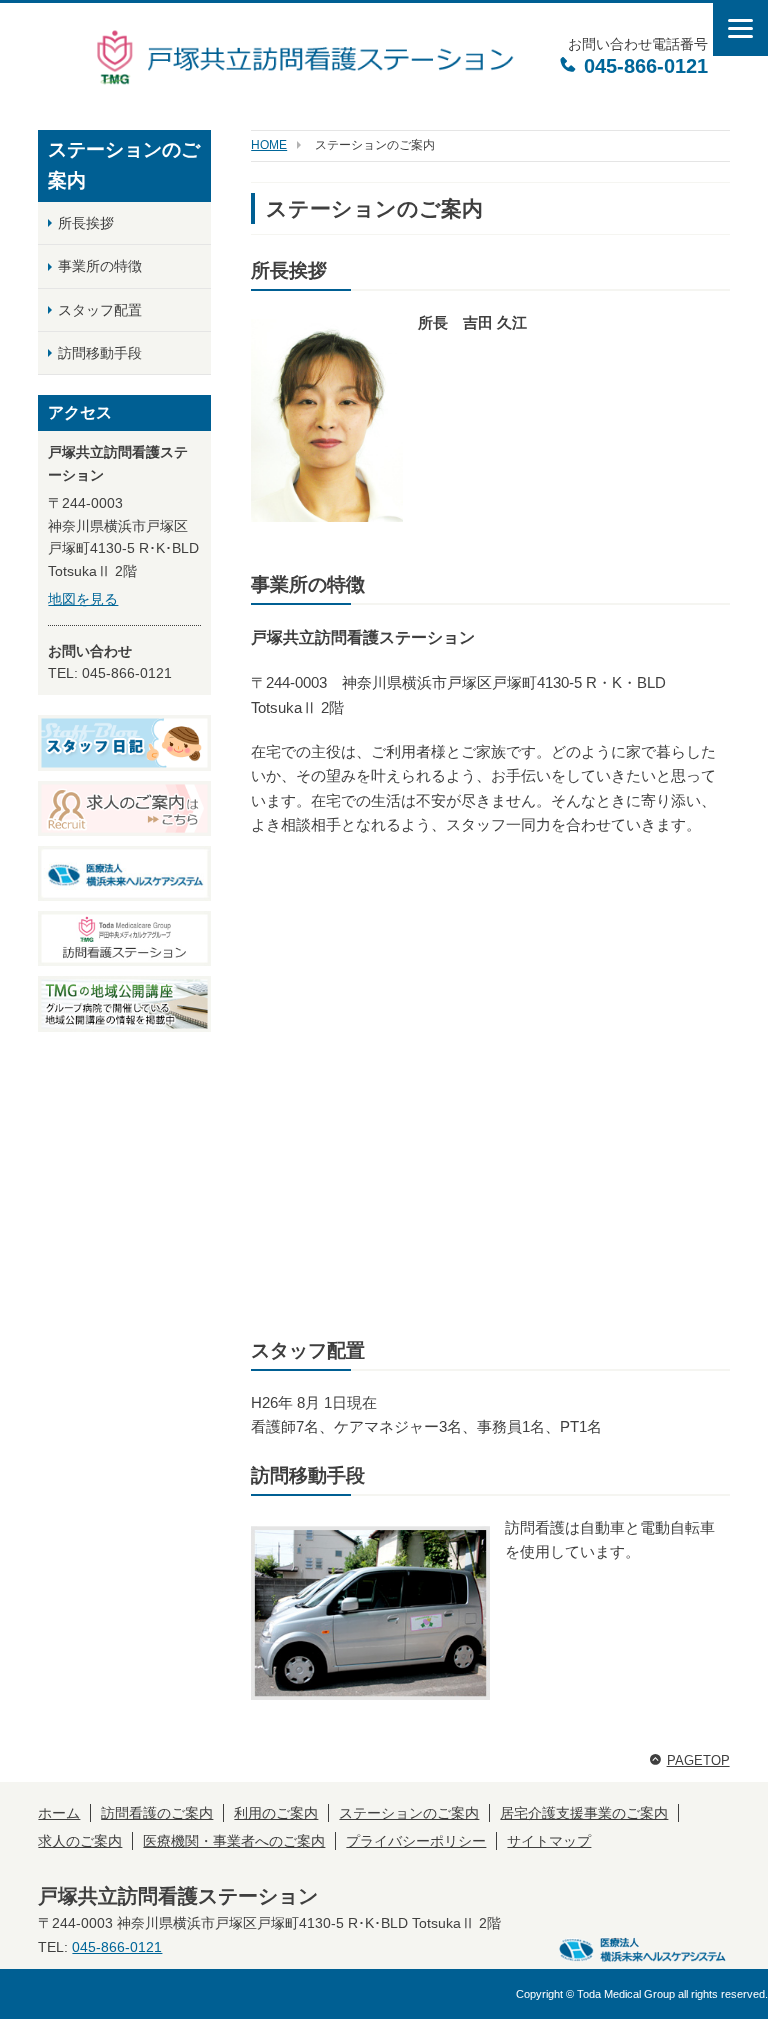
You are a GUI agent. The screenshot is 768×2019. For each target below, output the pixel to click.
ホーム (59, 1813)
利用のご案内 (276, 1813)
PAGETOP (698, 1760)
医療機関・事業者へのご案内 (234, 1841)
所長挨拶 (86, 223)
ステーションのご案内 (409, 1813)
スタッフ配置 (100, 310)
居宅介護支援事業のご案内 (584, 1813)
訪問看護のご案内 (157, 1813)
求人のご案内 (80, 1841)
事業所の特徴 (100, 266)
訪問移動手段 (100, 353)
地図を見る (83, 599)
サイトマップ (549, 1841)
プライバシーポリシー (416, 1841)
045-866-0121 (643, 66)
